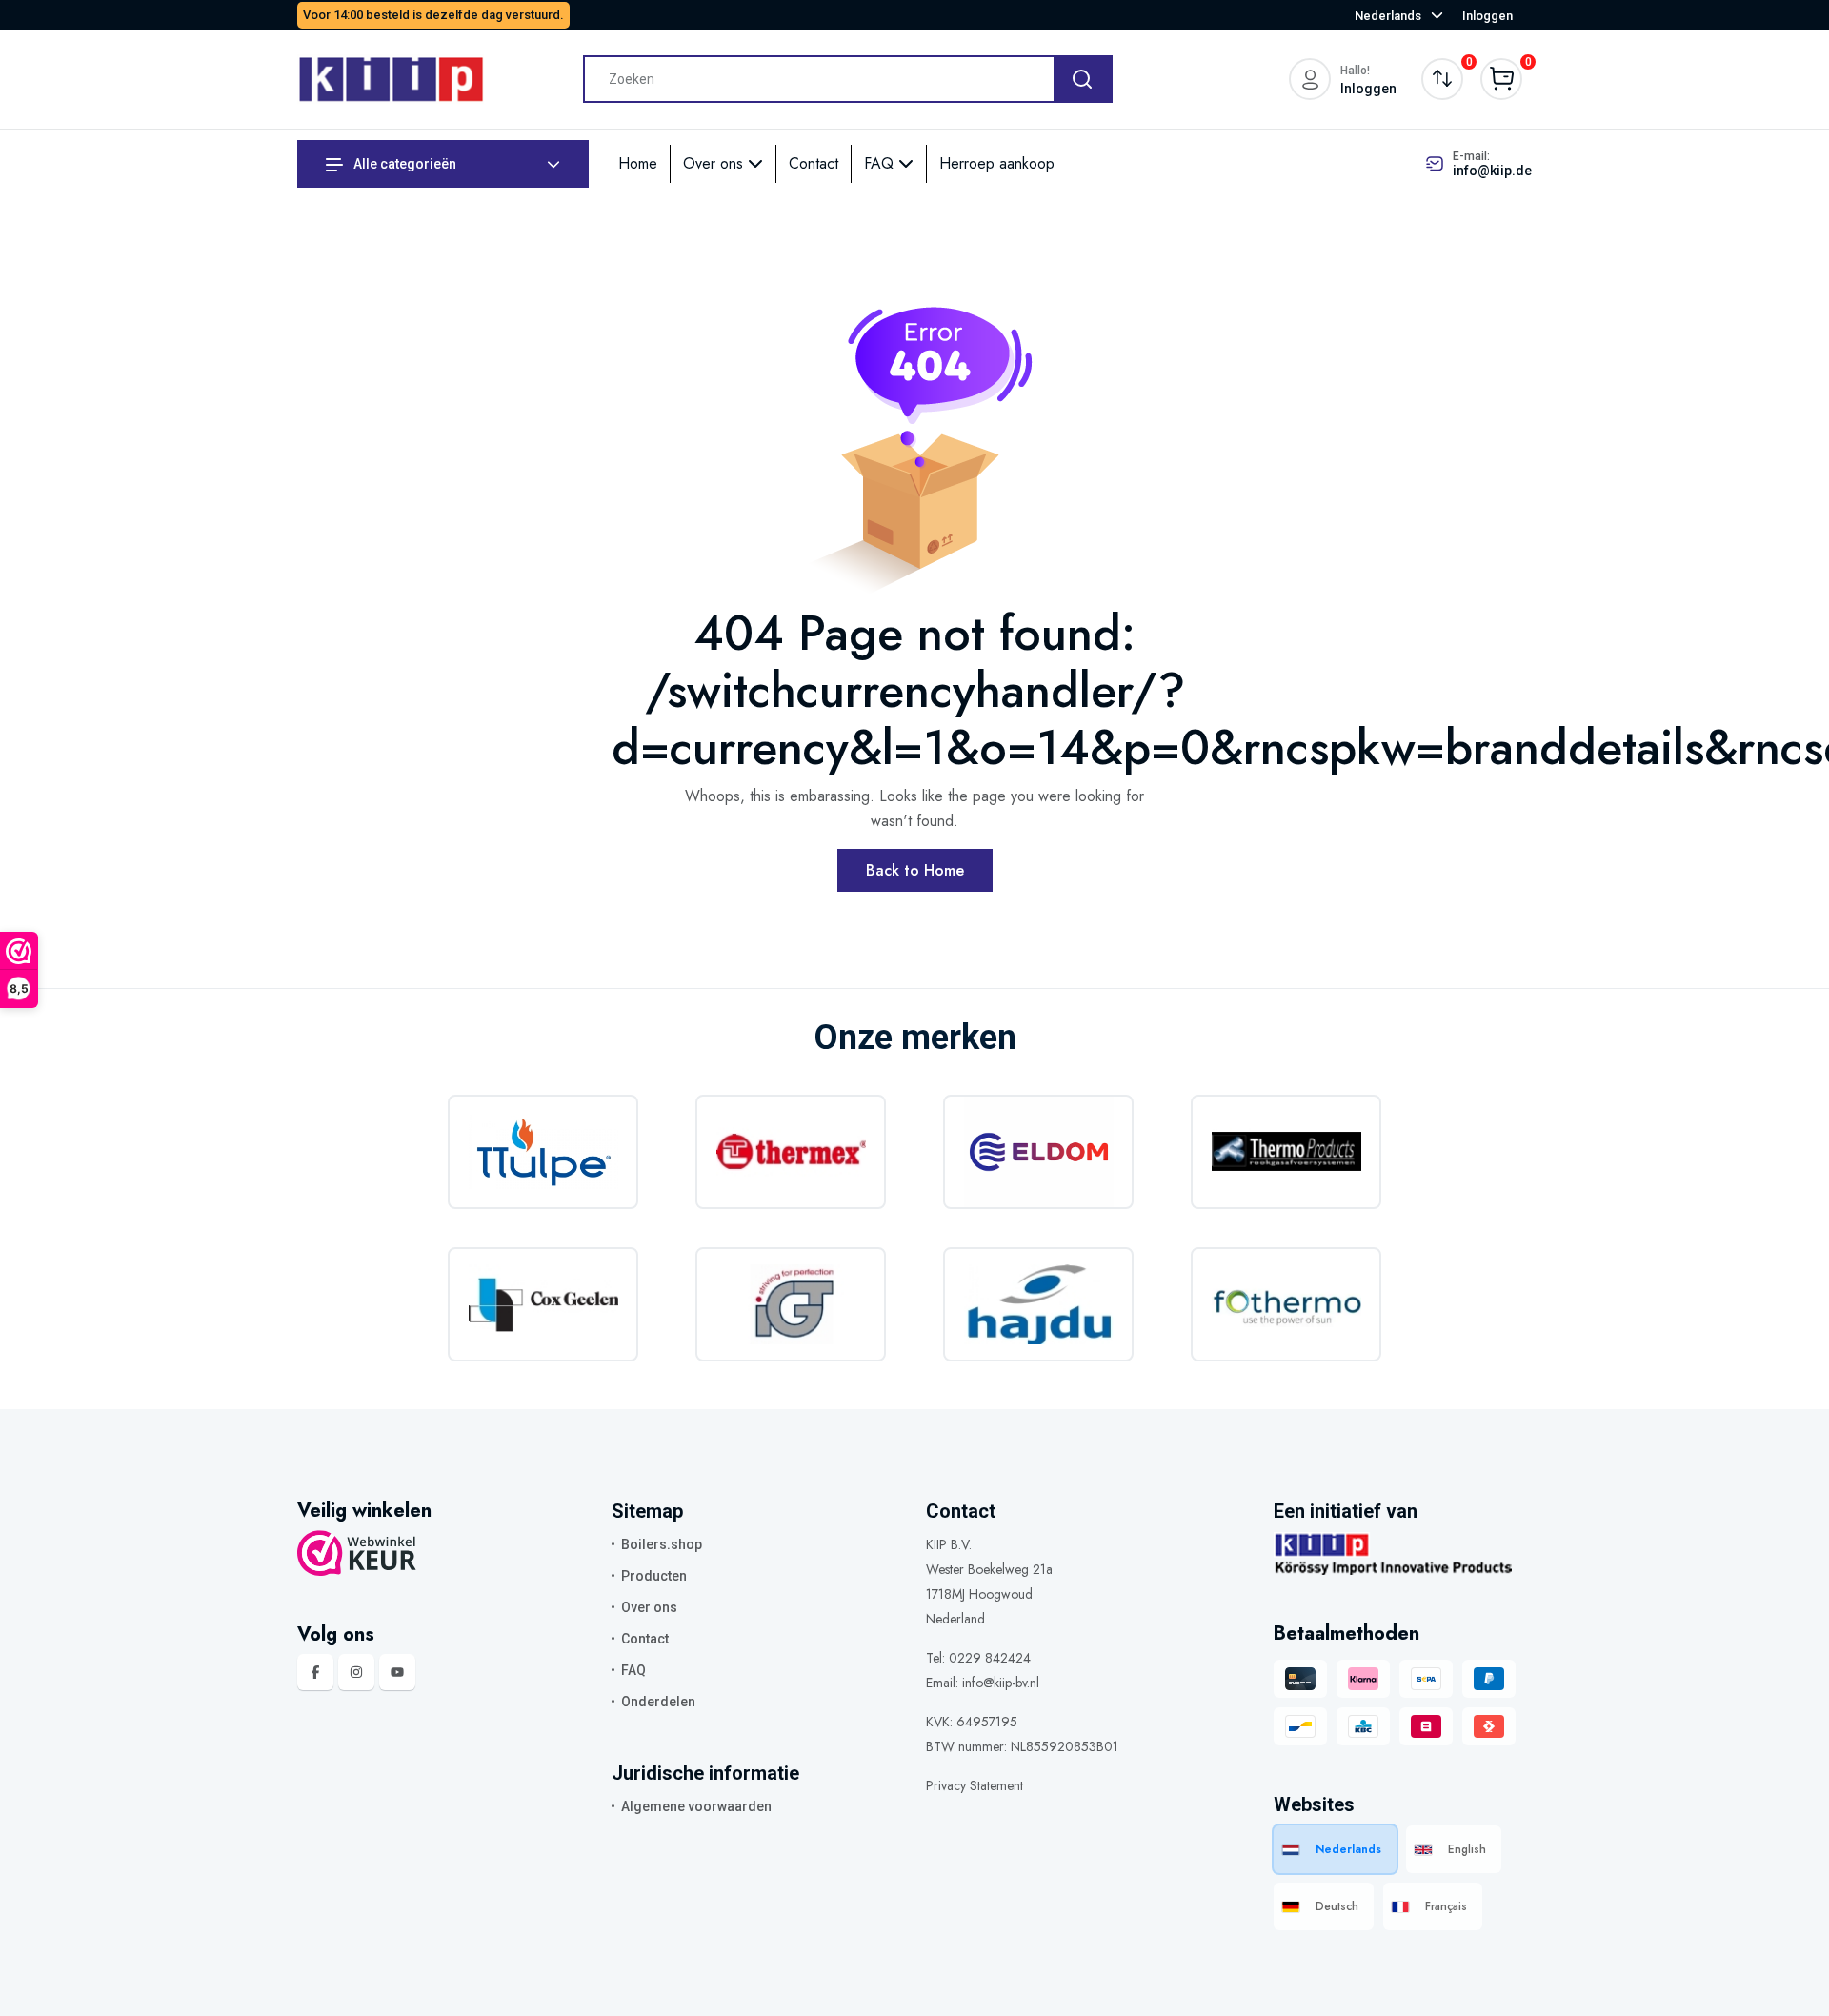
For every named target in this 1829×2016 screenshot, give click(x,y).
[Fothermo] (1286, 1304)
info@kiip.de (1492, 171)
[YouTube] (397, 1672)
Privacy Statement (975, 1785)
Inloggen (1487, 16)
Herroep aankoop (997, 163)
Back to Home (915, 870)
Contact (814, 163)
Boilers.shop (662, 1544)
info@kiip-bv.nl (1001, 1683)
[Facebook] (315, 1672)
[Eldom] (1038, 1152)
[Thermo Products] (1286, 1152)
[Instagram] (356, 1672)
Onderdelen (658, 1702)
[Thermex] (791, 1152)
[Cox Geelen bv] (543, 1304)
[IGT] (791, 1304)
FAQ (881, 163)
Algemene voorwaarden (696, 1806)
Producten (654, 1576)
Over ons (715, 163)
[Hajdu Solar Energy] (1038, 1304)
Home (638, 163)
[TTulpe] (543, 1152)
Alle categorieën (403, 164)
